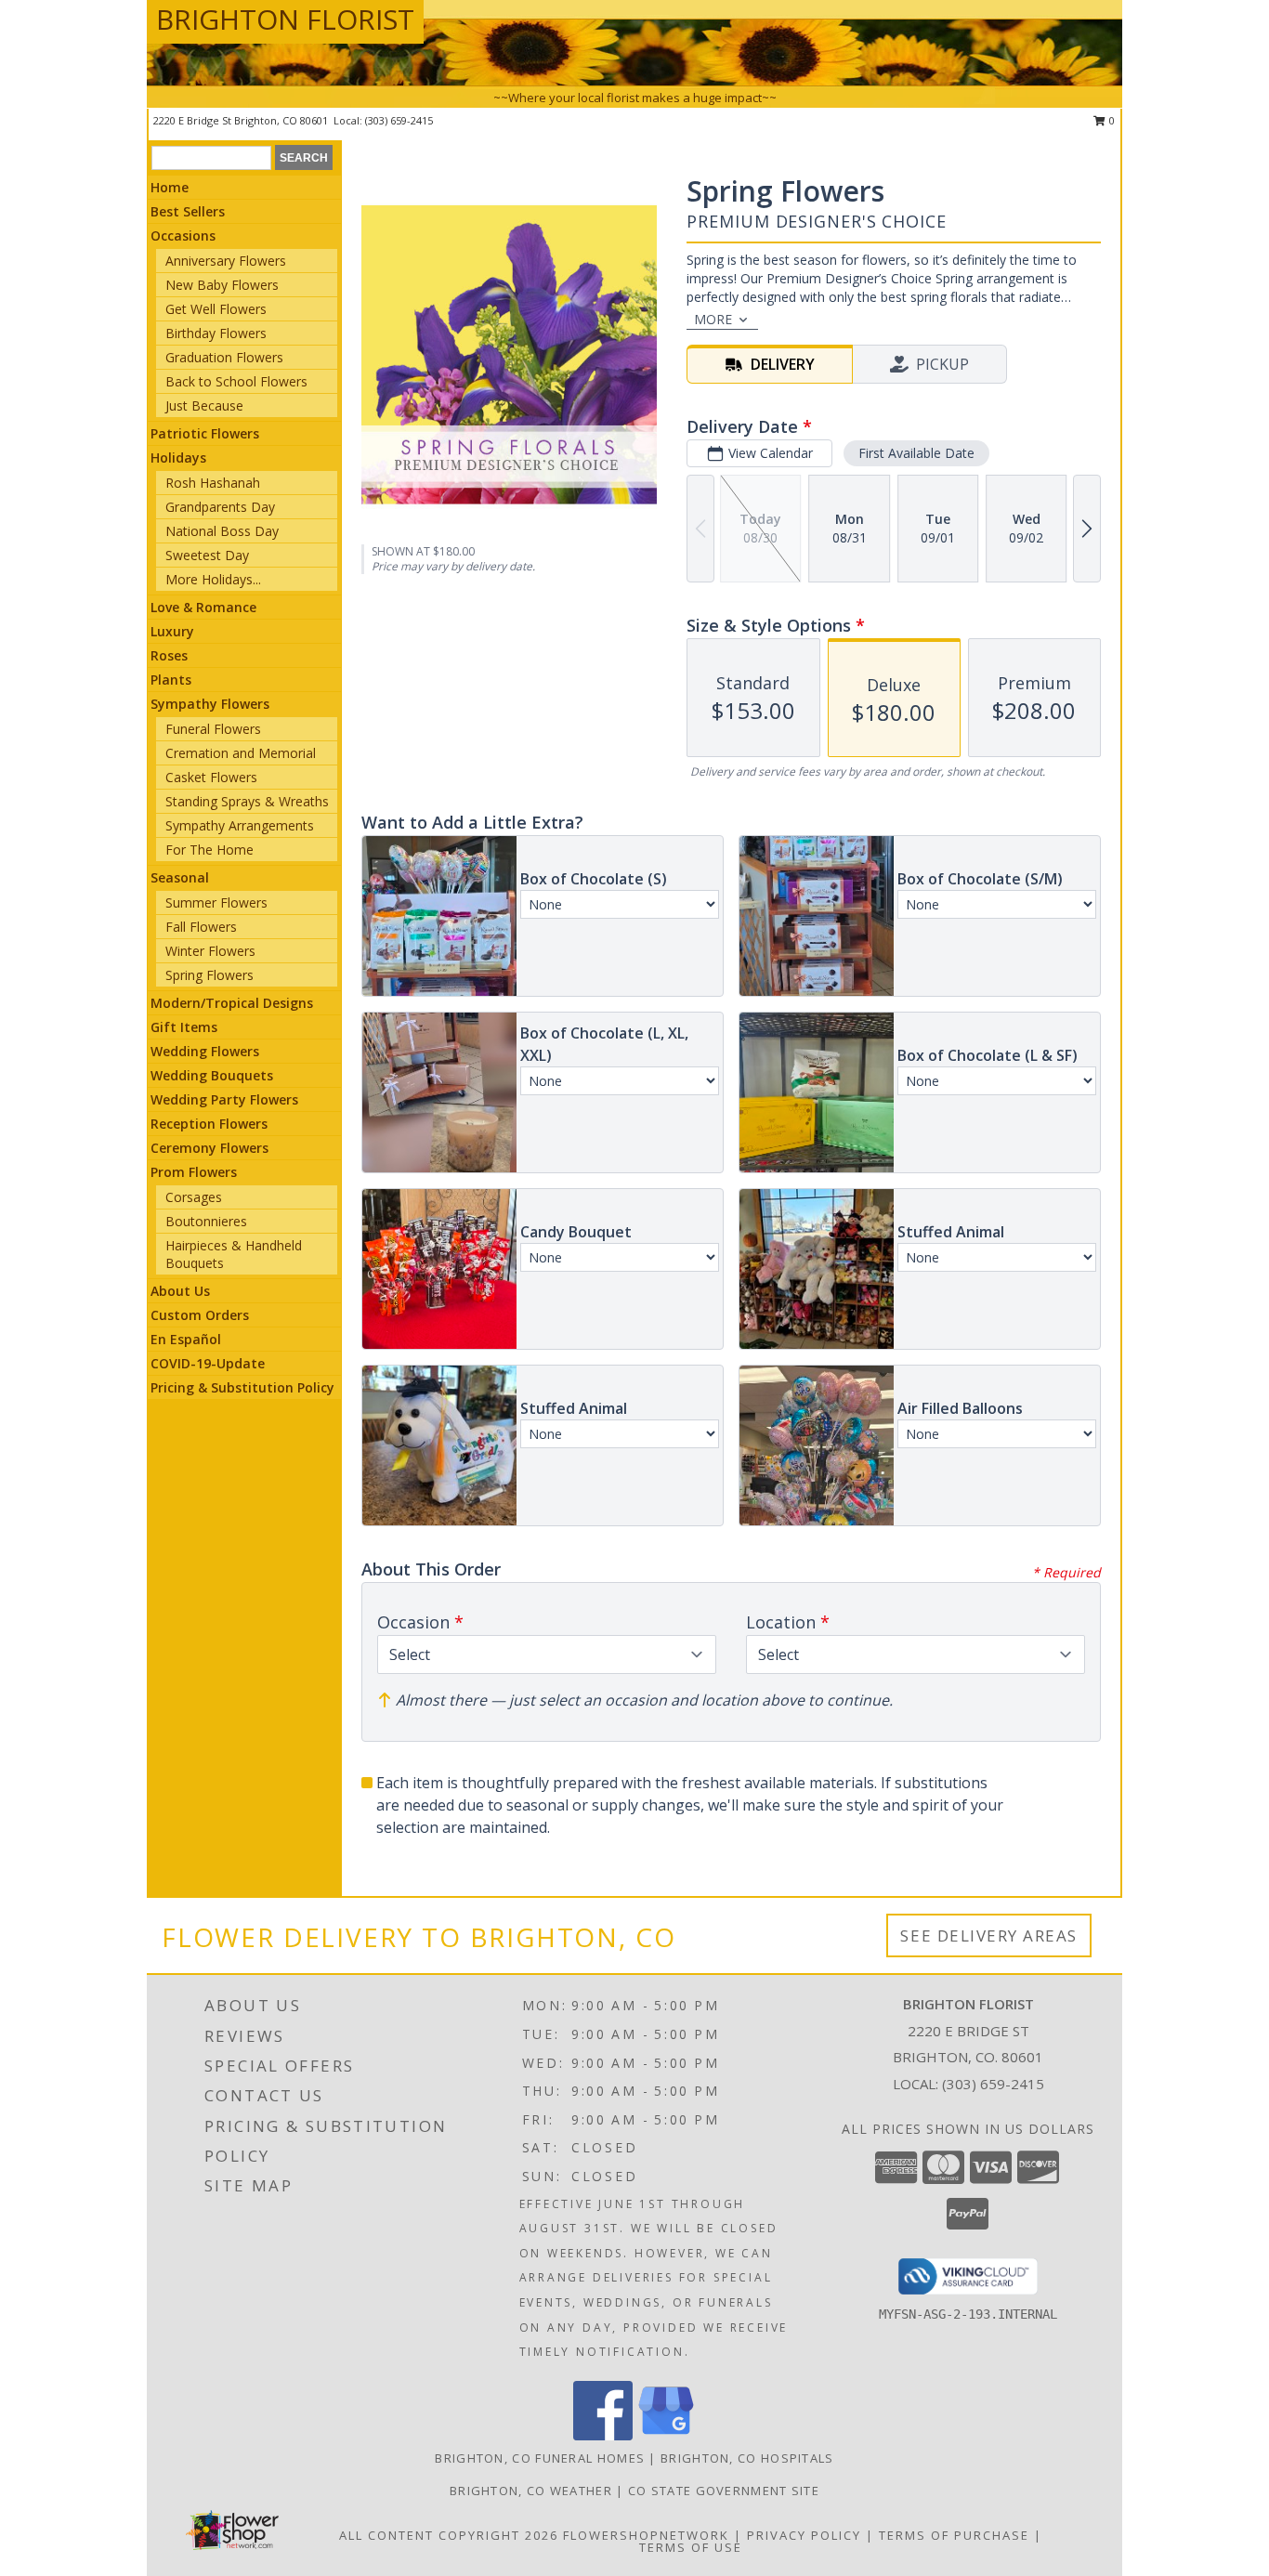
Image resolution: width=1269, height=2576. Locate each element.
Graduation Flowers (224, 357)
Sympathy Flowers (210, 704)
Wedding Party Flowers (224, 1099)
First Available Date (916, 453)
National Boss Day (222, 531)
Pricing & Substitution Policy (242, 1387)
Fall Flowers (201, 927)
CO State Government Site (724, 2491)
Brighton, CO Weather (531, 2491)
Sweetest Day (207, 555)
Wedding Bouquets (212, 1075)
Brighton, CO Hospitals (747, 2458)
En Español (186, 1339)
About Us (180, 1291)
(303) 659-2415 (399, 120)
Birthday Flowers (216, 333)
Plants (171, 680)
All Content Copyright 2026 (449, 2535)
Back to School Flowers (236, 381)
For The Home (209, 850)
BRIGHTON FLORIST (285, 19)
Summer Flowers (216, 902)
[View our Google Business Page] (666, 2435)
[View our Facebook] (603, 2435)
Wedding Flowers (205, 1051)
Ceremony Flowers (209, 1148)
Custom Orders (200, 1315)
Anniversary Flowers (226, 261)
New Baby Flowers (222, 285)
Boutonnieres (206, 1221)
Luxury (172, 631)
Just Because (204, 405)
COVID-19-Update (208, 1363)
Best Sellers (188, 211)
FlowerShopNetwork (646, 2535)
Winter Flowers (210, 951)
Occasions (183, 235)
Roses (169, 655)
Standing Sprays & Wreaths (247, 801)
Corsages (194, 1197)
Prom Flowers (194, 1172)
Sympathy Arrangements (240, 825)
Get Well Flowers (216, 309)
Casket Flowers (211, 777)
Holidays (178, 458)
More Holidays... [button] (213, 579)
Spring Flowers (209, 975)
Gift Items (184, 1027)
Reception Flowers (209, 1124)
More (713, 319)
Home (170, 187)
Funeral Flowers (213, 729)
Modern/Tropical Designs (232, 1003)
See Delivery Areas (989, 1935)
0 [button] (1111, 120)
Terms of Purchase (954, 2535)
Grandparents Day (220, 507)
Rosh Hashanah (213, 483)
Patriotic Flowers (205, 433)
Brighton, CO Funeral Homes (540, 2458)
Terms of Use (691, 2547)
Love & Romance (203, 607)
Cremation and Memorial (241, 753)
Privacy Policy (804, 2535)
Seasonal (180, 877)
